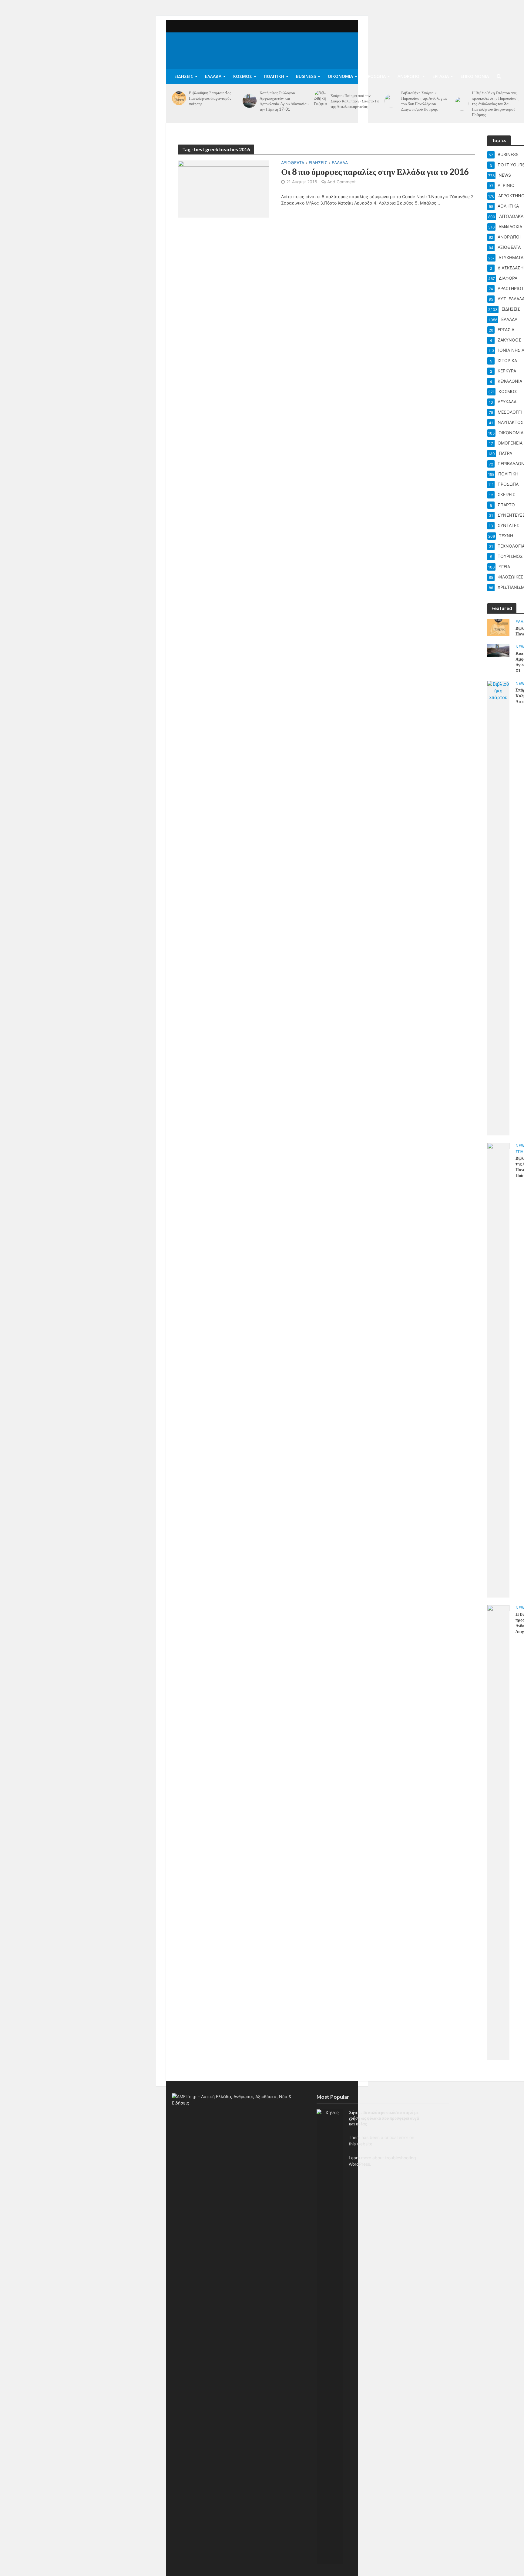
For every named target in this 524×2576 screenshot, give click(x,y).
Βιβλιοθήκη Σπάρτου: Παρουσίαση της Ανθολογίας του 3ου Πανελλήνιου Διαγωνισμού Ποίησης (424, 101)
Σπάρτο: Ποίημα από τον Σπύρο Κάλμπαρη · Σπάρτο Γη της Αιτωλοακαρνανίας (355, 101)
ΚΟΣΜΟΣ (243, 76)
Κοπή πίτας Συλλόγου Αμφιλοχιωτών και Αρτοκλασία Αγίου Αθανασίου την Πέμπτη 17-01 (284, 101)
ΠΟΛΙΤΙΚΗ (274, 76)
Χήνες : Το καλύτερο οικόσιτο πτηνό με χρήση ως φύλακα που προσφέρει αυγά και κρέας (384, 2118)
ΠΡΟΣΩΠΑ (375, 76)
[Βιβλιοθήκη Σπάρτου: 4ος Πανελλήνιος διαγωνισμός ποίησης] (179, 98)
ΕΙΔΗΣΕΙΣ (184, 76)
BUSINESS (306, 76)
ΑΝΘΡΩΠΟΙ (409, 76)
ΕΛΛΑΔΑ (213, 76)
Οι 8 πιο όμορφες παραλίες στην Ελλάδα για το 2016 (375, 172)
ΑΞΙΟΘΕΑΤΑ (293, 163)
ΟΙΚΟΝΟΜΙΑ (340, 76)
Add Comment (341, 182)
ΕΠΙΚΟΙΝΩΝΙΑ (475, 76)
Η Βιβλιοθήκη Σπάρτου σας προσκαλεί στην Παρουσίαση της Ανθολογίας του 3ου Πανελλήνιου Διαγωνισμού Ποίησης (495, 104)
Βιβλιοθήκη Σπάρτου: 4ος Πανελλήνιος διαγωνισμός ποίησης (210, 98)
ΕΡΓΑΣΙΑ (441, 76)
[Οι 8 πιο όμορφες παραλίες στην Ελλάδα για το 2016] (223, 188)
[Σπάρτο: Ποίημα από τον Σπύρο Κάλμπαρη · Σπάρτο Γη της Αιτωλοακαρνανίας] (321, 101)
